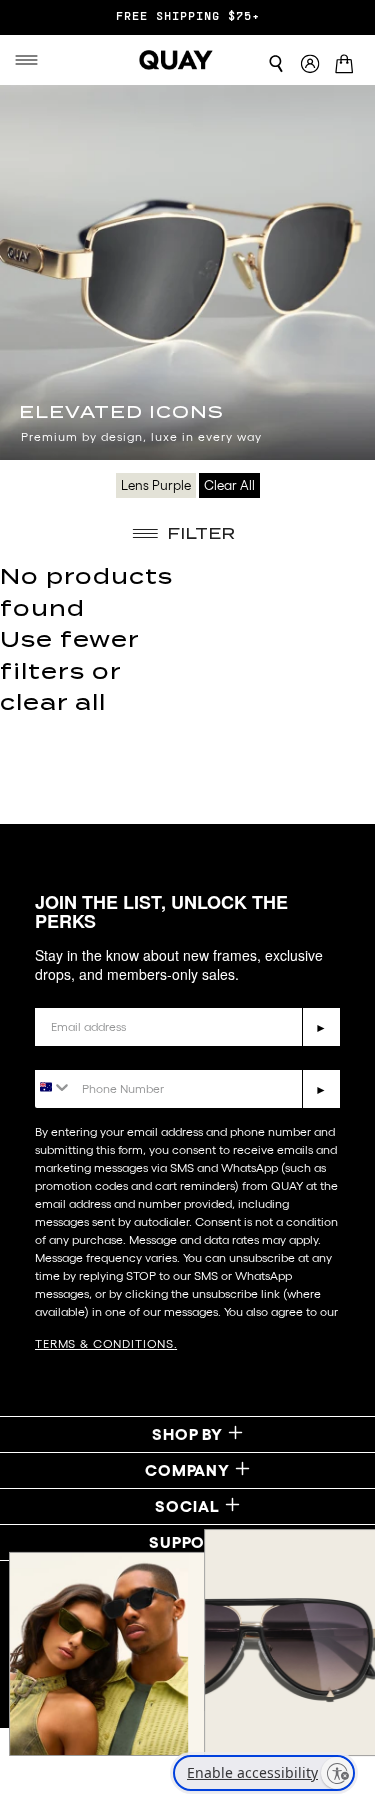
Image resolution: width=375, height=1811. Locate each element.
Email (56, 992)
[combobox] (53, 1087)
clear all (53, 702)
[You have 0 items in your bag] (347, 65)
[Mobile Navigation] (27, 60)
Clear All (229, 485)
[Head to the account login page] (310, 64)
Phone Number (92, 1054)
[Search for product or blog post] (276, 64)
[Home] (175, 60)
